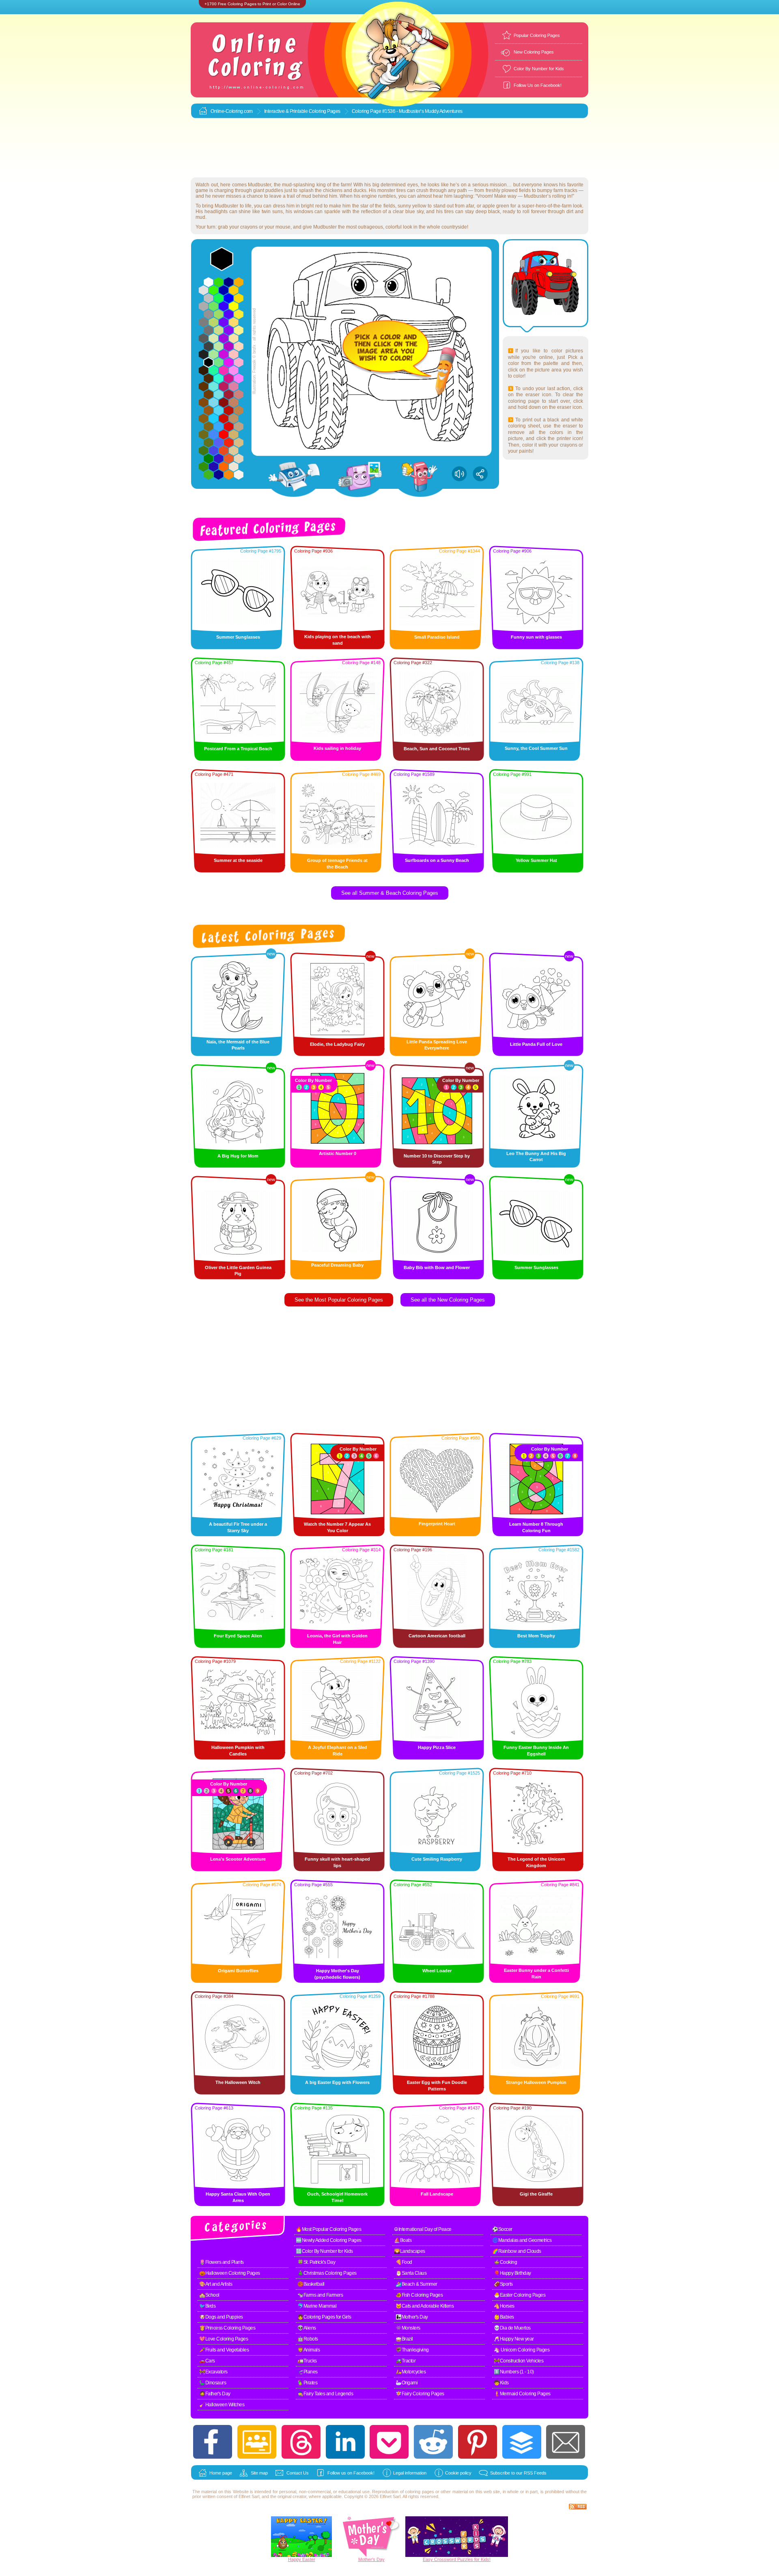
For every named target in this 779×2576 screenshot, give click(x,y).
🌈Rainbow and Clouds (517, 2251)
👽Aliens (307, 2328)
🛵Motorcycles (411, 2372)
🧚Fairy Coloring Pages (420, 2394)
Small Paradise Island (437, 637)
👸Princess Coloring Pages (227, 2328)
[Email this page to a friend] (566, 2442)
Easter (309, 2559)
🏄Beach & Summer (416, 2284)
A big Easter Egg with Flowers (337, 2082)
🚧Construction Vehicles (519, 2361)
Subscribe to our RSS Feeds (518, 2473)
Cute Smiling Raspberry (437, 1859)
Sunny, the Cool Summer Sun (536, 748)
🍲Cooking (505, 2262)
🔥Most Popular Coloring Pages (328, 2229)
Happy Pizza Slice (437, 1747)
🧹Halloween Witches (222, 2405)
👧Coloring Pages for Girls (324, 2317)
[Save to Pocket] (389, 2442)
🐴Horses (504, 2306)
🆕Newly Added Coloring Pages (329, 2240)
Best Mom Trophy (536, 1636)
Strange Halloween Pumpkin (536, 2082)
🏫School (209, 2295)
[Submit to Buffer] (522, 2442)
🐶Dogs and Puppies (221, 2317)
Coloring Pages (325, 111)
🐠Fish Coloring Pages (419, 2295)
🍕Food (404, 2262)
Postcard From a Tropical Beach (238, 749)
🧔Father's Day (215, 2394)
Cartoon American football (437, 1636)
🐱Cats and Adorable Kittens (425, 2306)
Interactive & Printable (286, 111)
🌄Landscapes (410, 2251)
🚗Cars (207, 2361)
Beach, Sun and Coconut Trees (437, 749)
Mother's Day (371, 2559)
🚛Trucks (307, 2361)
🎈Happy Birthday (512, 2273)
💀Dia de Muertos (512, 2328)
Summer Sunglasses (238, 637)
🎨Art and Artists (216, 2284)
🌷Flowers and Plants (222, 2262)
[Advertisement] (389, 148)
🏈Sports (503, 2284)
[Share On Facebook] (213, 2442)
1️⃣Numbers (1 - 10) (514, 2372)
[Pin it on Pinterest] (478, 2442)
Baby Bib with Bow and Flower (437, 1267)
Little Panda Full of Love (536, 1044)
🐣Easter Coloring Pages (520, 2295)
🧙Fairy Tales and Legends (325, 2394)
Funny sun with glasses (536, 637)
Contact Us (298, 2473)
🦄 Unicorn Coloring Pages (522, 2350)
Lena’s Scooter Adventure (238, 1859)
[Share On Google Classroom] (257, 2442)
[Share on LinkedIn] (345, 2442)
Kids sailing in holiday (337, 748)
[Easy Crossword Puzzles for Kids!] (457, 2537)
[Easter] (301, 2555)
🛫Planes (308, 2372)
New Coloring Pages (534, 52)
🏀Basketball (311, 2284)
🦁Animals (309, 2350)
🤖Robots (308, 2339)
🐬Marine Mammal (317, 2306)
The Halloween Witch (238, 2082)
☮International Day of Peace (423, 2229)
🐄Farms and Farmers (320, 2295)
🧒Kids (501, 2383)
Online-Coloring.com (232, 111)
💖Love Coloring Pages (224, 2339)
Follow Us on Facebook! (538, 85)
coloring (413, 2492)
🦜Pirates (307, 2383)
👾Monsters (408, 2328)
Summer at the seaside (238, 860)
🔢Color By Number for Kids (324, 2251)
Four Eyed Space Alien (238, 1636)
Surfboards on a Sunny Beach (437, 860)
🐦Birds (207, 2306)
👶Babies (504, 2317)
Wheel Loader (437, 1971)
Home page (221, 2473)
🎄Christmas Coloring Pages (327, 2273)
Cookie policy (458, 2473)
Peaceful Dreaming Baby (337, 1265)
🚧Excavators (213, 2372)
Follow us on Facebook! (351, 2473)
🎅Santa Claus (411, 2273)
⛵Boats (403, 2240)
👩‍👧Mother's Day (412, 2317)
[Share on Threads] (301, 2442)
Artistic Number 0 (338, 1153)
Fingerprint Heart (437, 1524)
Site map (259, 2473)
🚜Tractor (406, 2361)
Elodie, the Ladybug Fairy (337, 1044)
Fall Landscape (437, 2194)
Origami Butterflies (238, 1971)
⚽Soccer (502, 2229)
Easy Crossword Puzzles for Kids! (457, 2559)
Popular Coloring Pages (537, 35)
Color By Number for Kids (539, 69)
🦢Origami (407, 2383)
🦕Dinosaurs (213, 2383)
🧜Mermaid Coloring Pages (522, 2394)
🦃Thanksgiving (412, 2350)
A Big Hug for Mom (238, 1156)
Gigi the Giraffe (536, 2194)
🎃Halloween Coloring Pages (230, 2273)
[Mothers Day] (371, 2555)
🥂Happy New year (514, 2339)
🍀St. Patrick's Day (316, 2262)
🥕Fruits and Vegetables (224, 2350)
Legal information (410, 2473)
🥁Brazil (404, 2339)
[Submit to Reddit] (433, 2442)
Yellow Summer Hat (536, 860)
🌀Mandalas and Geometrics (522, 2240)
